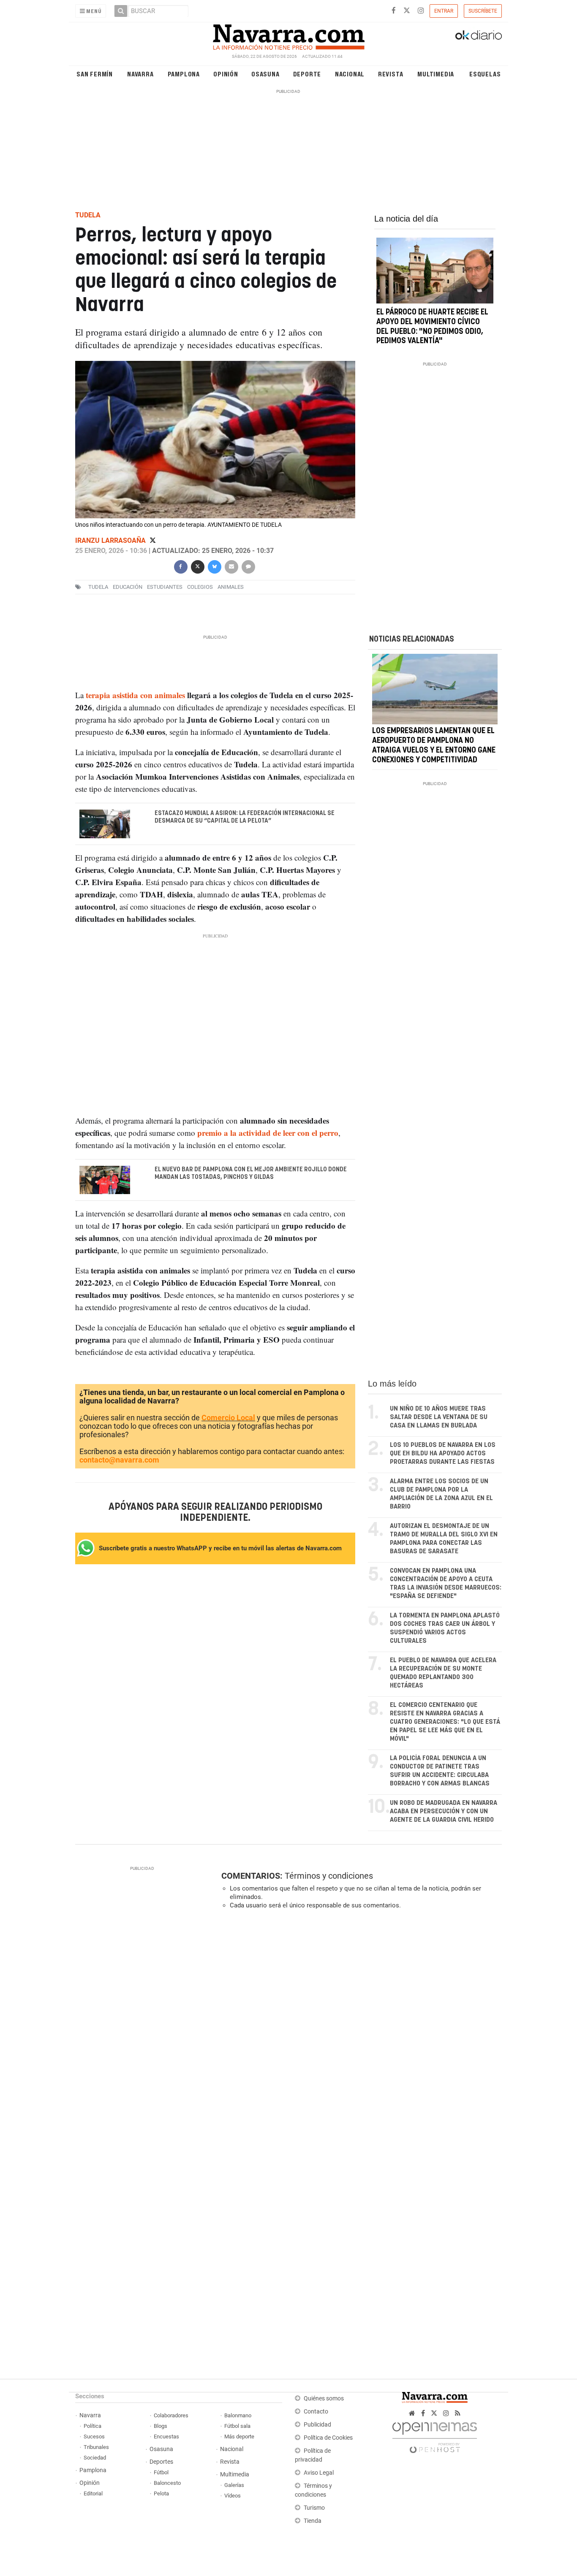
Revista (391, 74)
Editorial (93, 2493)
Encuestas (166, 2437)
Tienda (313, 2521)
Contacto (316, 2412)
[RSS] (458, 2413)
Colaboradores (171, 2415)
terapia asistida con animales (135, 695)
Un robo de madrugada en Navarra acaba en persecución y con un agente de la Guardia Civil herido (444, 1811)
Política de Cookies (328, 2438)
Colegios (200, 587)
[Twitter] (153, 540)
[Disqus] (359, 2032)
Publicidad (317, 2425)
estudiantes (165, 587)
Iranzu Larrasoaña (111, 540)
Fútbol (161, 2472)
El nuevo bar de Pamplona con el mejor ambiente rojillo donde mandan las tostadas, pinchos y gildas (251, 1173)
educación (128, 587)
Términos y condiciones (329, 1876)
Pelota (161, 2493)
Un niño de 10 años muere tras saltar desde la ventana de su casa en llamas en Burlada (439, 1417)
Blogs (161, 2426)
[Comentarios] (248, 566)
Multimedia (436, 74)
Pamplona (184, 74)
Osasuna (265, 74)
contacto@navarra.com (119, 1460)
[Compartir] (180, 566)
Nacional (350, 74)
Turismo (314, 2508)
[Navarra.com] (288, 35)
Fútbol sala (237, 2426)
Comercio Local (228, 1418)
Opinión (226, 74)
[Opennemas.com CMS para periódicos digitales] (435, 2435)
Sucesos (94, 2437)
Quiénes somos (324, 2399)
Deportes (161, 2462)
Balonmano (238, 2415)
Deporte (307, 74)
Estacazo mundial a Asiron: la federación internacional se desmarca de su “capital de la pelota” (245, 817)
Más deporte (239, 2437)
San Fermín (95, 74)
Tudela (98, 587)
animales (231, 587)
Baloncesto (167, 2483)
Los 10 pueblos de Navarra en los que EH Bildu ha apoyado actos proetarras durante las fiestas (443, 1453)
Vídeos (233, 2496)
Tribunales (96, 2447)
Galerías (234, 2485)
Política (93, 2426)
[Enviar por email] (231, 566)
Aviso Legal (319, 2473)
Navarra (140, 74)
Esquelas (485, 74)
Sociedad (95, 2458)
